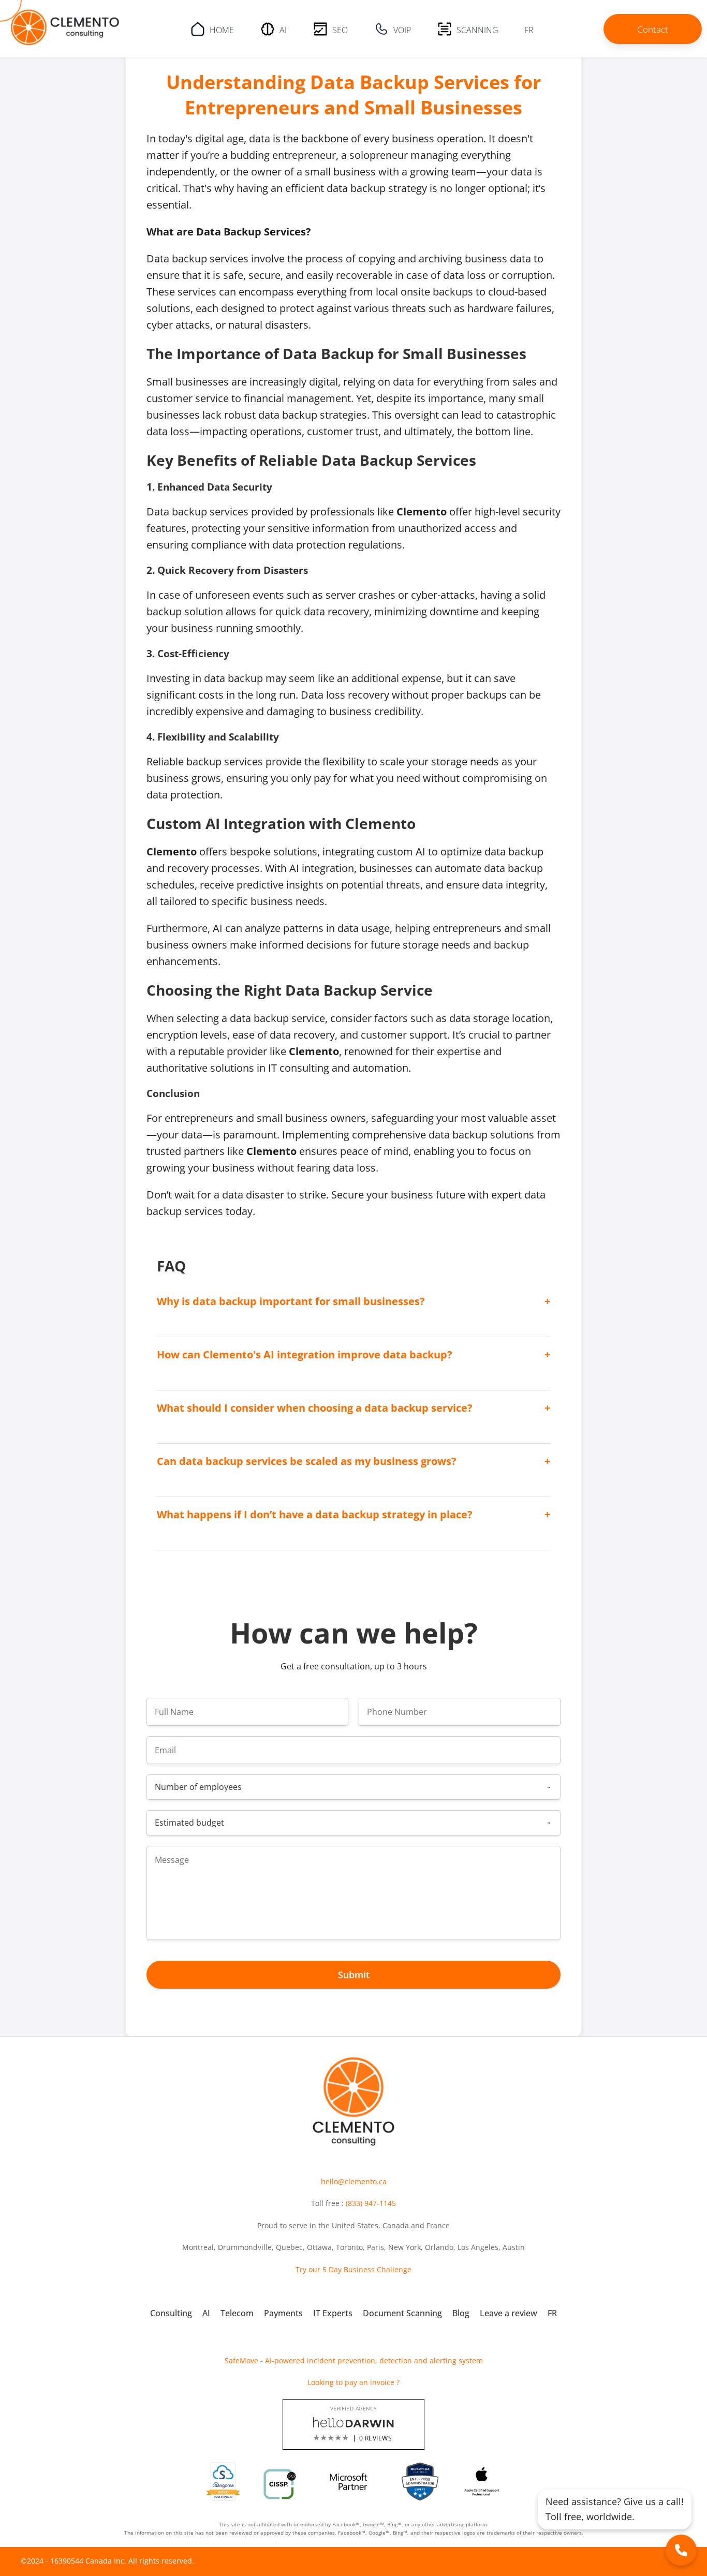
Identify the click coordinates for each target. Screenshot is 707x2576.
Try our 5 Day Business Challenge (353, 2269)
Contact (653, 29)
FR (529, 29)
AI (283, 29)
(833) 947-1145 (371, 2203)
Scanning (477, 29)
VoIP (402, 29)
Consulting (171, 2313)
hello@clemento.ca (354, 2181)
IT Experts (333, 2313)
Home (222, 29)
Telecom (237, 2313)
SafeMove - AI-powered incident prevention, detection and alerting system (354, 2360)
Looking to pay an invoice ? (353, 2382)
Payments (283, 2313)
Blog (461, 2313)
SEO (340, 29)
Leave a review (509, 2313)
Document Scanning (402, 2313)
